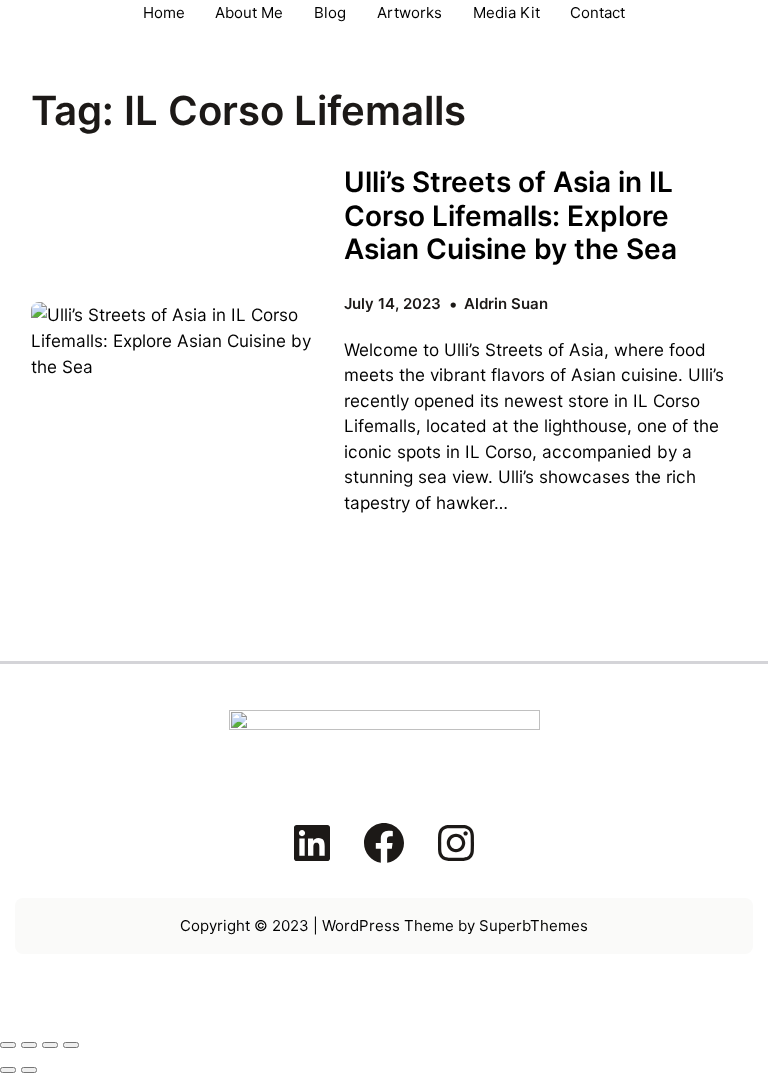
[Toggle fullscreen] (29, 1045)
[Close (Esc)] (71, 1045)
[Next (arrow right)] (29, 1070)
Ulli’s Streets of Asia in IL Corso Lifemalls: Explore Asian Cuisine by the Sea (510, 216)
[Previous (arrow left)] (8, 1070)
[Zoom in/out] (8, 1045)
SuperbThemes (533, 925)
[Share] (50, 1045)
